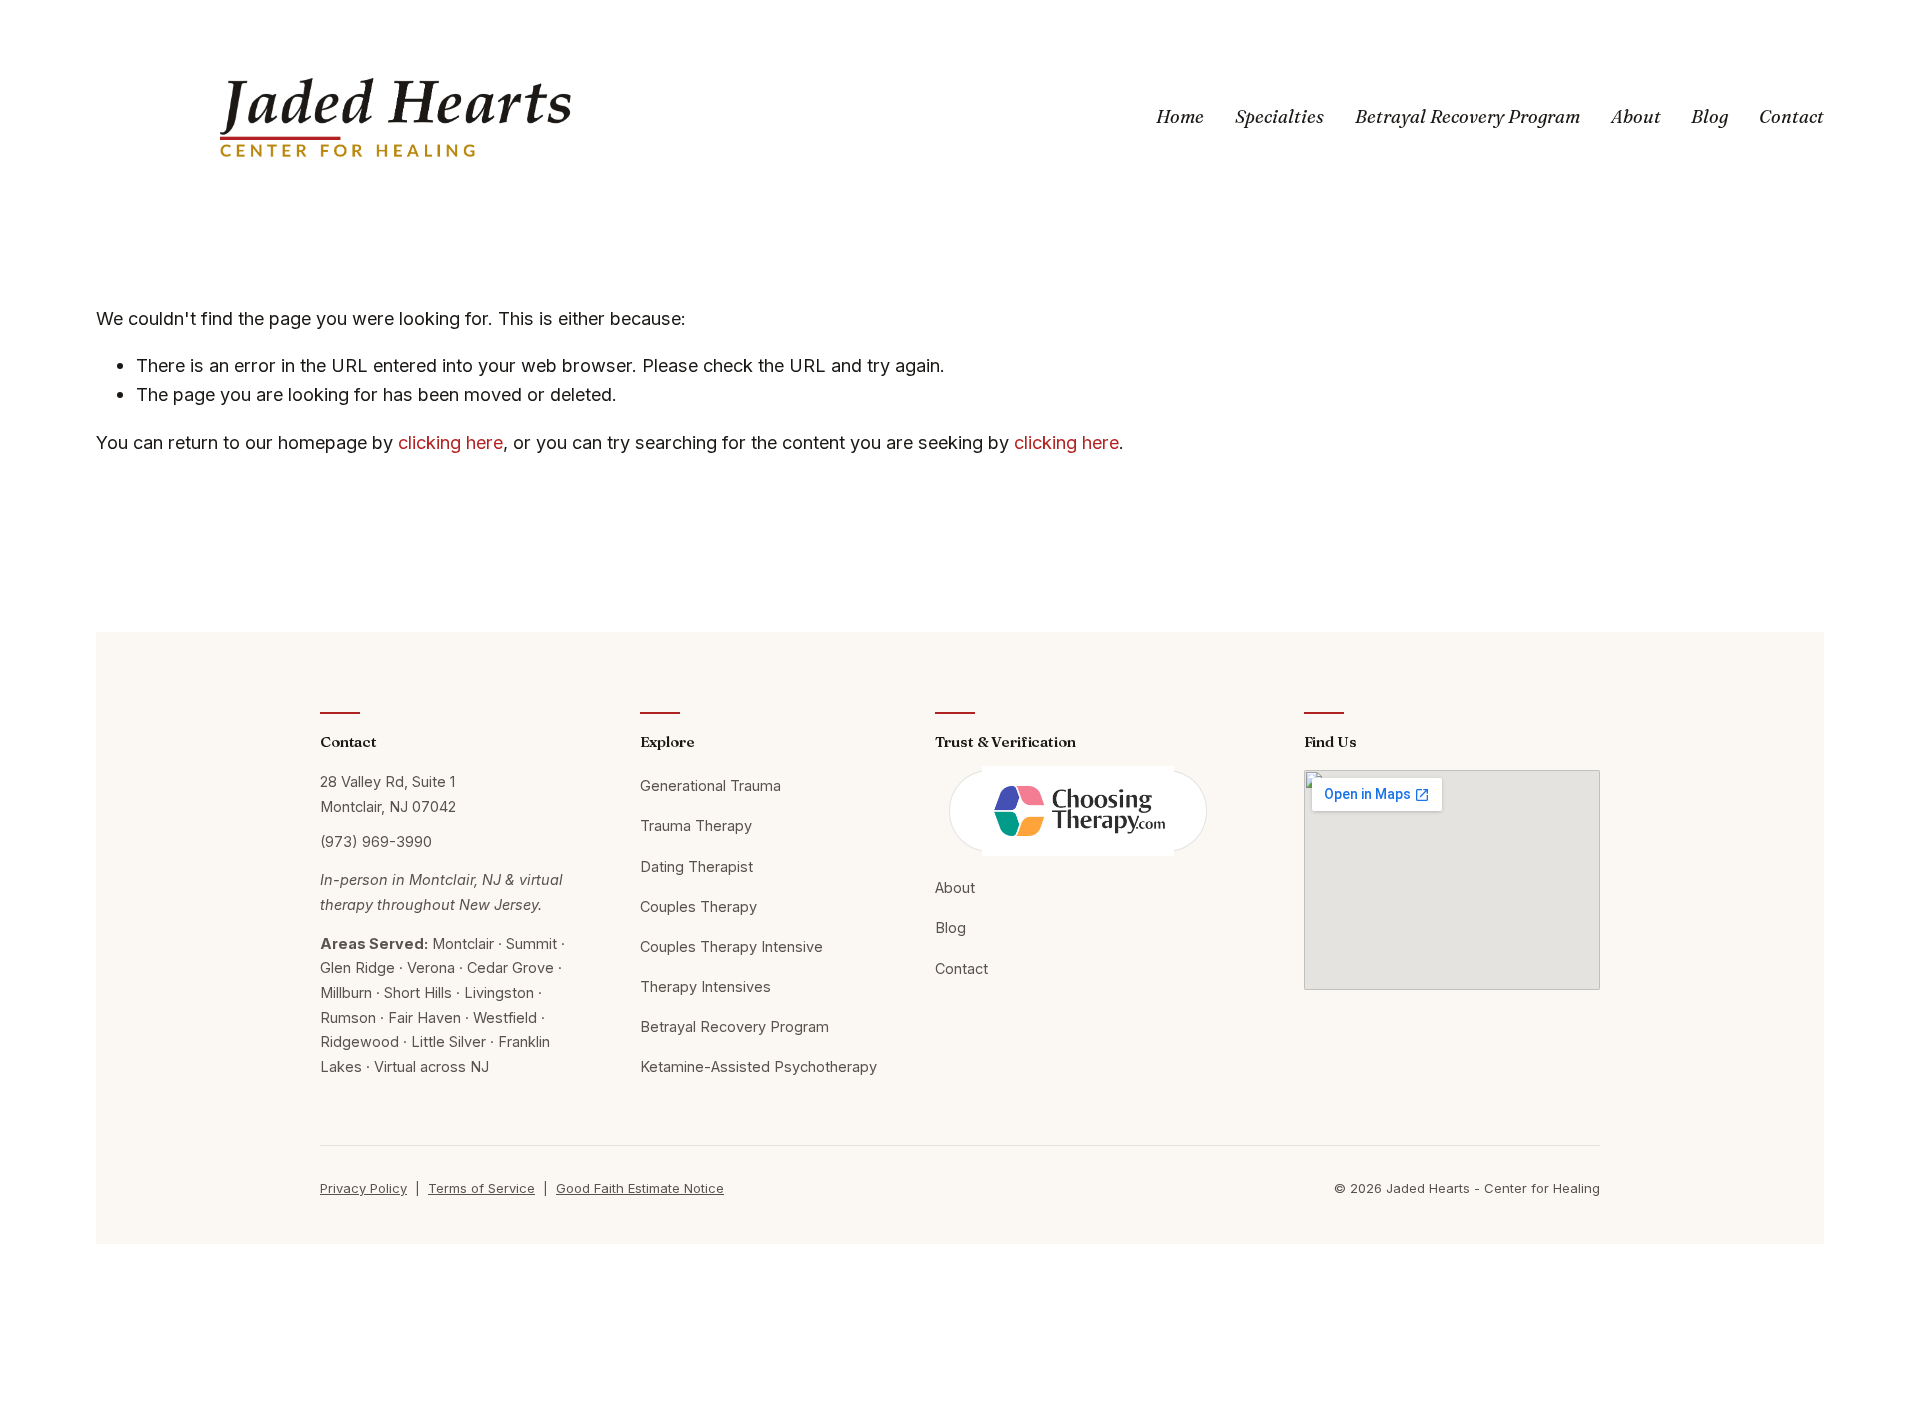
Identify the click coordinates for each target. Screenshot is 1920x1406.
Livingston (499, 992)
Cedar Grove (510, 967)
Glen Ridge (357, 967)
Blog (1709, 116)
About (1636, 116)
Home (1180, 116)
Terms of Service (481, 1188)
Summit (531, 943)
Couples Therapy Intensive (731, 946)
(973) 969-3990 (376, 841)
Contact (1791, 116)
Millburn (346, 992)
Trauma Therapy (696, 825)
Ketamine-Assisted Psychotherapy (758, 1066)
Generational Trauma (710, 785)
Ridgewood (359, 1041)
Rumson (348, 1017)
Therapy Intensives (705, 986)
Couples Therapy (698, 906)
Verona (431, 967)
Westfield (505, 1017)
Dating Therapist (696, 866)
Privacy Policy (363, 1188)
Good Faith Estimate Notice (640, 1188)
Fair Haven (424, 1017)
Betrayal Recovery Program (1467, 116)
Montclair (463, 943)
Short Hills (418, 992)
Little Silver (448, 1041)
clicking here (450, 442)
